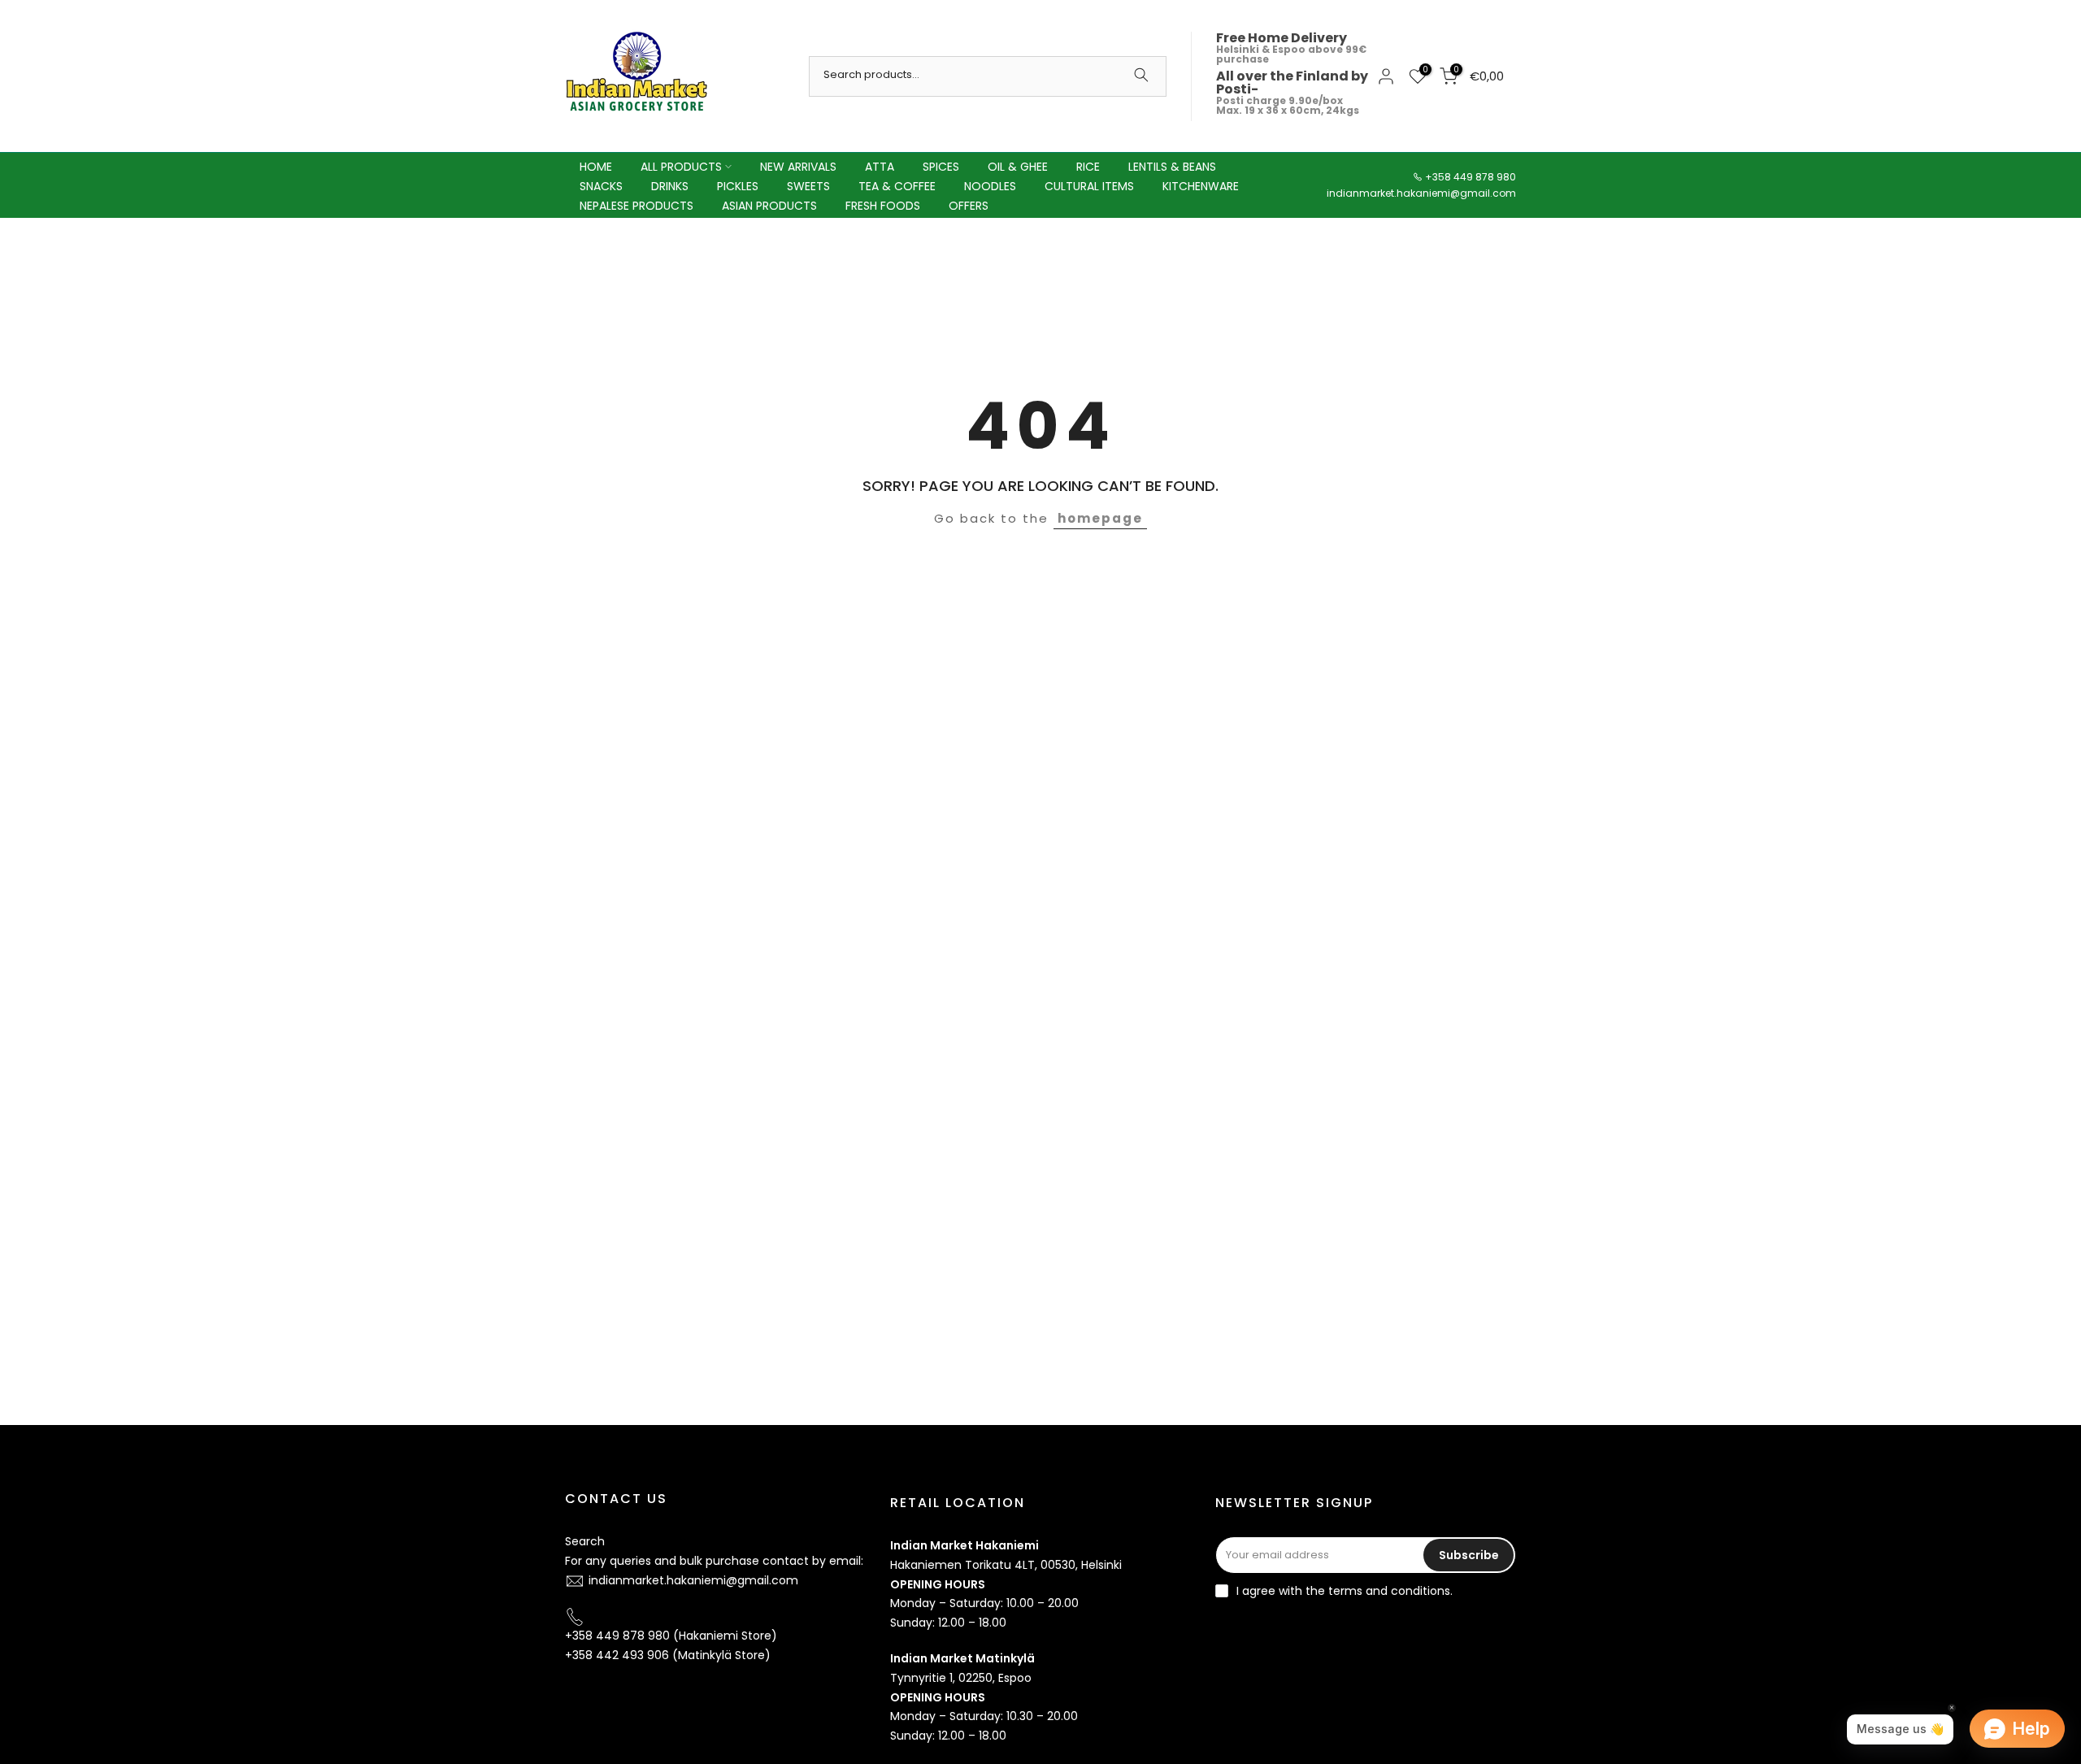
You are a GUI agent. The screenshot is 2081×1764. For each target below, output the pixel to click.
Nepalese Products (636, 206)
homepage (1100, 518)
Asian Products (769, 206)
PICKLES (738, 186)
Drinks (670, 186)
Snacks (601, 186)
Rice (1088, 167)
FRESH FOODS (883, 206)
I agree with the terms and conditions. (1345, 1591)
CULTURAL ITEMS (1089, 186)
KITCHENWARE (1201, 186)
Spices (941, 167)
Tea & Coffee (897, 186)
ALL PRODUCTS (681, 167)
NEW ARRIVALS (798, 167)
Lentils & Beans (1172, 167)
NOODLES (990, 186)
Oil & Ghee (1018, 167)
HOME (596, 167)
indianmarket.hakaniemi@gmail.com (1421, 193)
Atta (880, 167)
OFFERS (969, 206)
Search (585, 1541)
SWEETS (808, 186)
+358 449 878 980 (1471, 177)
